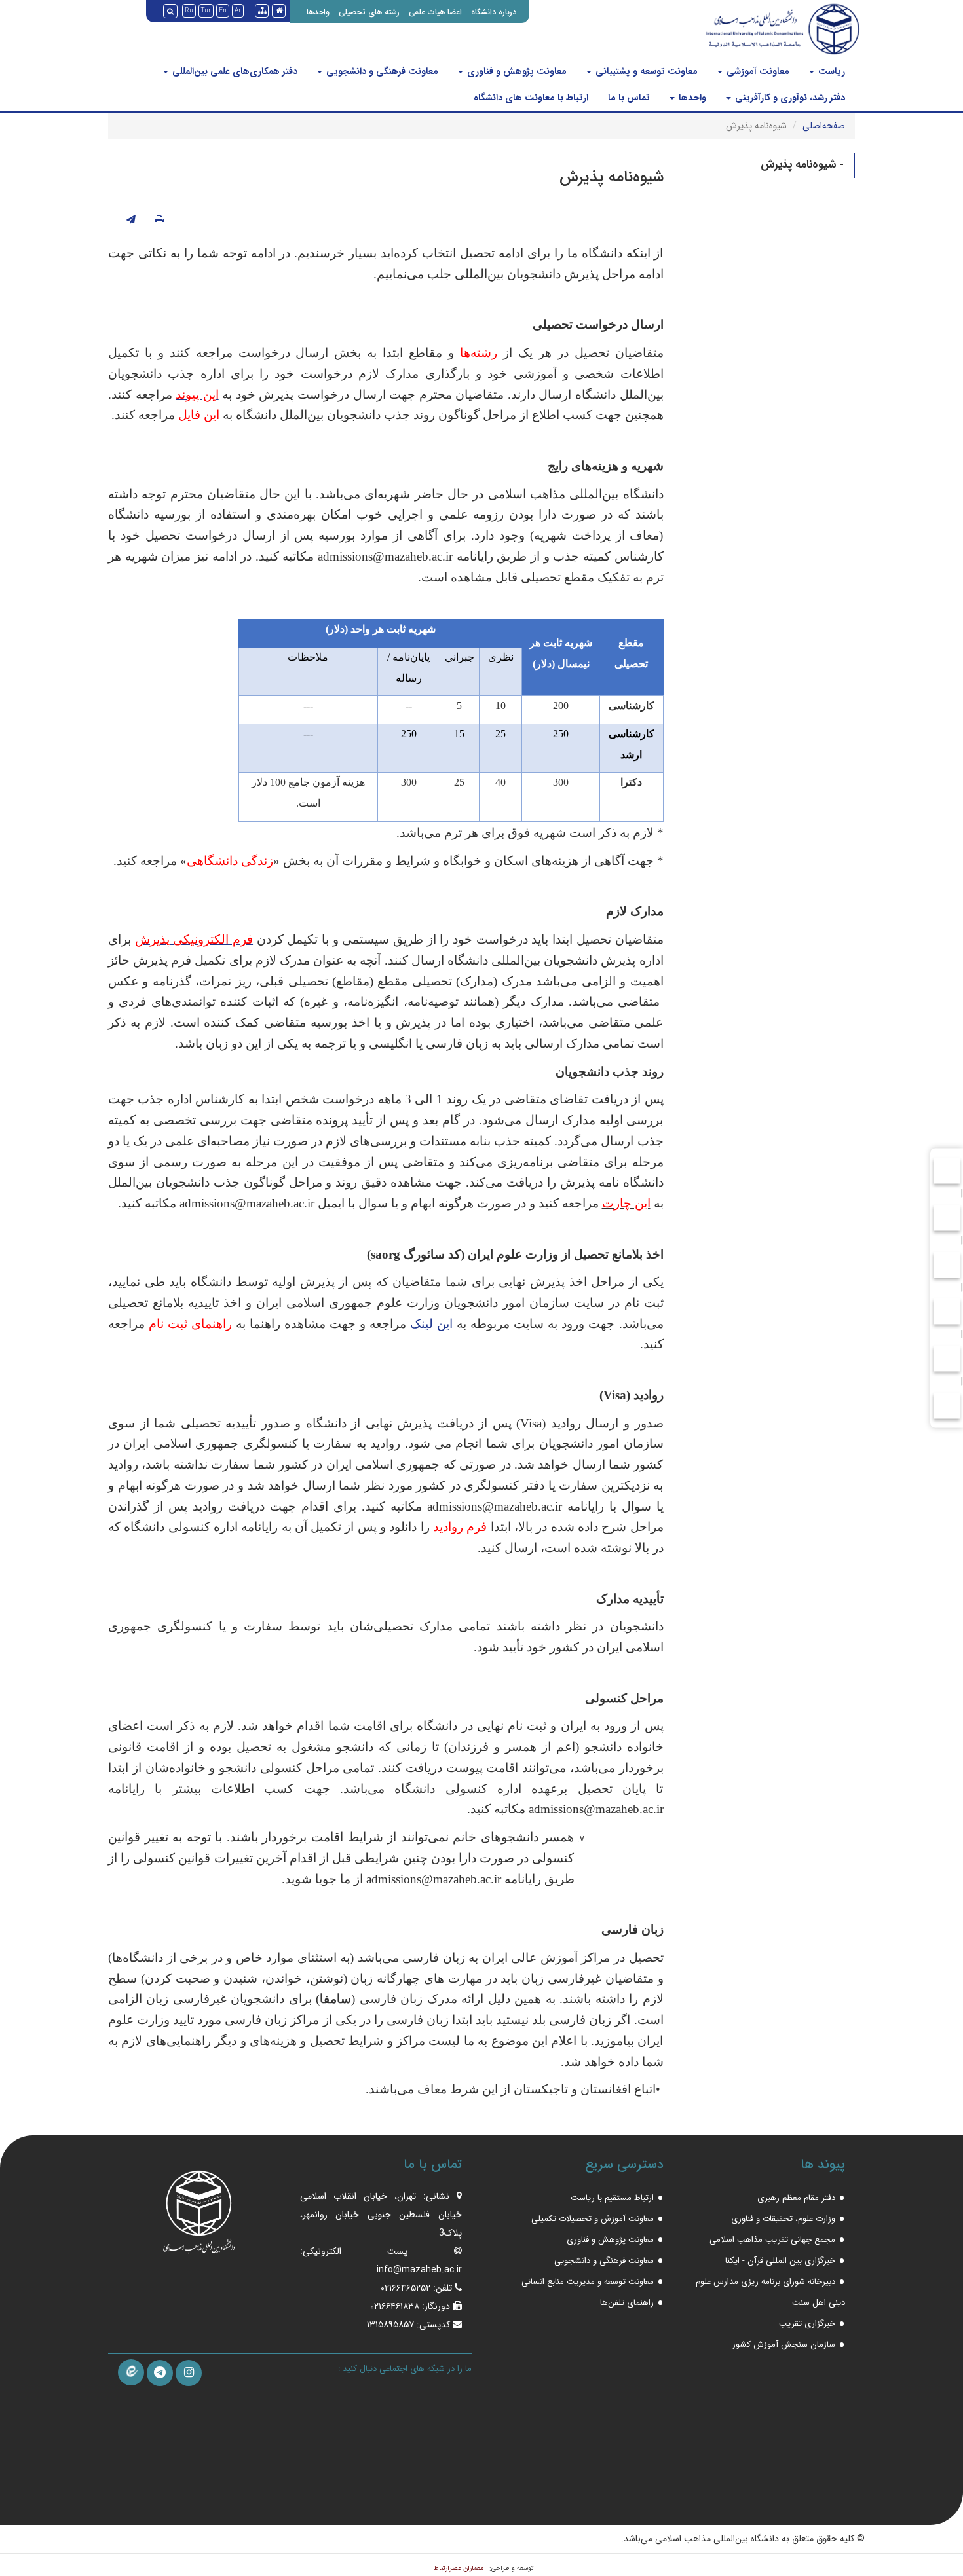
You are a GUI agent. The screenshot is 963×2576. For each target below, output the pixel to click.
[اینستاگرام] (189, 2373)
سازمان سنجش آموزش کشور (784, 2345)
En (223, 11)
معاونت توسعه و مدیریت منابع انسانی (588, 2282)
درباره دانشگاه (494, 12)
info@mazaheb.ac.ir (419, 2270)
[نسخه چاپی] (160, 220)
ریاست (830, 71)
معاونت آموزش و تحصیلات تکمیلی (593, 2219)
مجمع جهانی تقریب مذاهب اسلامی (772, 2240)
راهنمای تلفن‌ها (627, 2303)
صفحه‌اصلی (824, 126)
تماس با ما (629, 98)
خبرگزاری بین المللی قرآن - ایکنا (780, 2261)
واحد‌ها (691, 98)
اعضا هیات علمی (435, 12)
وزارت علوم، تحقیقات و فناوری (783, 2219)
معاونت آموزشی (757, 71)
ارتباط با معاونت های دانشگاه (531, 98)
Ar (238, 11)
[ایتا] (131, 2372)
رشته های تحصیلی (369, 12)
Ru (189, 11)
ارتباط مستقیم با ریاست (612, 2198)
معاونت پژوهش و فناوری (516, 71)
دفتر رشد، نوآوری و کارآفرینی (789, 98)
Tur (206, 11)
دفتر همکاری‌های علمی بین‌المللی (234, 71)
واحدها (318, 12)
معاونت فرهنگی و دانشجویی (381, 71)
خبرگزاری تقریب (807, 2324)
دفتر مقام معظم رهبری (796, 2198)
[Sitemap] (262, 11)
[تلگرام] (160, 2373)
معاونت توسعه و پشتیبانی (645, 71)
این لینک (431, 1324)
